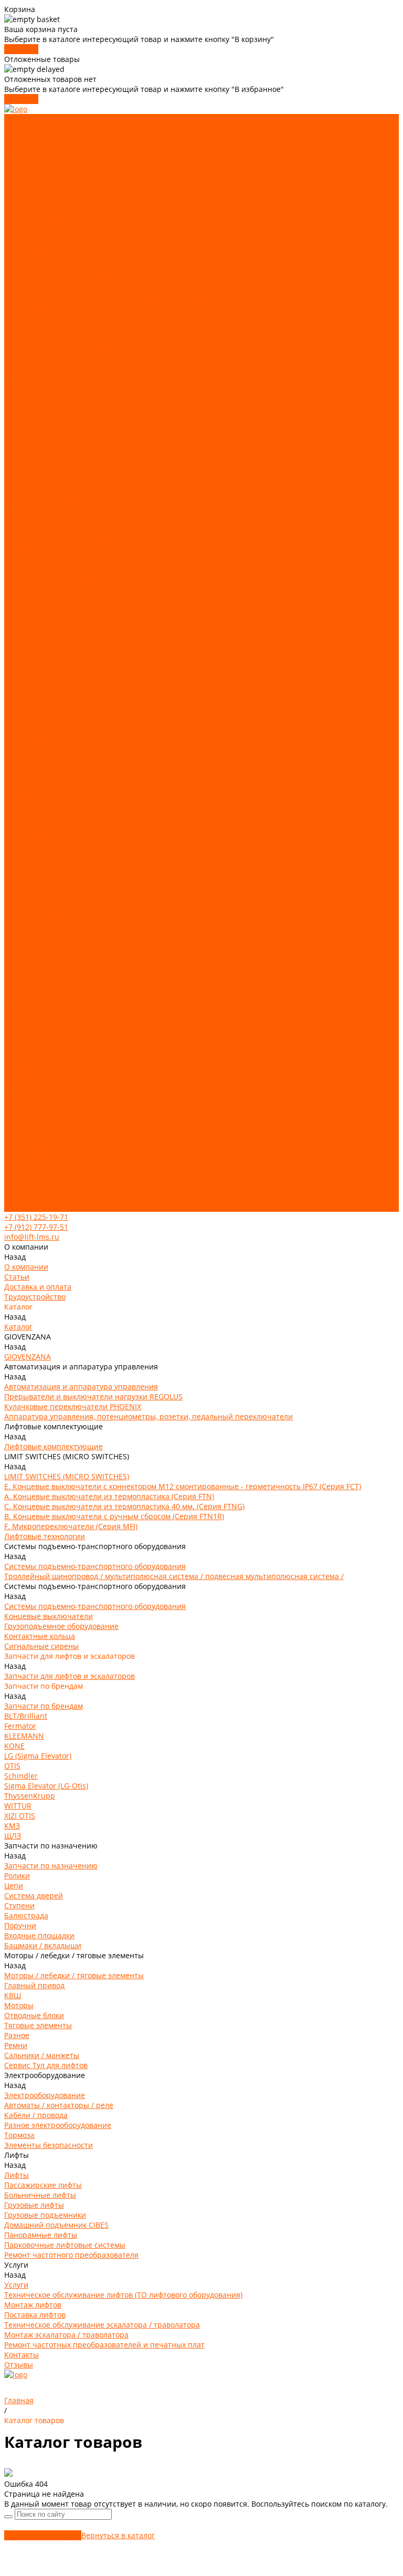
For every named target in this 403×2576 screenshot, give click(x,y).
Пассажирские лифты (43, 249)
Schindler (21, 718)
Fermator (20, 668)
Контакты (22, 1197)
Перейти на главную (43, 2535)
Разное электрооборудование (58, 1007)
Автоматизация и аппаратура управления (81, 179)
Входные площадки (39, 858)
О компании (26, 388)
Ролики (17, 798)
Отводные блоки (34, 917)
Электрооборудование (45, 977)
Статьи (17, 129)
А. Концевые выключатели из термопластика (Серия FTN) (109, 518)
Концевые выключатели (49, 598)
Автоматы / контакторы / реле (59, 987)
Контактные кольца (40, 618)
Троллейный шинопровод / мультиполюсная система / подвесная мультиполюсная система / (174, 578)
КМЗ (12, 768)
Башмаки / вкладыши (43, 868)
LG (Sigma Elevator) (38, 698)
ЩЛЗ (13, 778)
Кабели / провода (36, 997)
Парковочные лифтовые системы (65, 1107)
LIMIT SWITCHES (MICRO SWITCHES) (67, 498)
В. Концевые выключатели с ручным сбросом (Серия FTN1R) (114, 538)
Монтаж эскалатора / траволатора (66, 339)
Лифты (17, 239)
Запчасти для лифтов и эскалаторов (70, 209)
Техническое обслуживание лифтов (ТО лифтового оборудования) (123, 299)
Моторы (19, 907)
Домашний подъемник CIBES (56, 1087)
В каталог (21, 49)
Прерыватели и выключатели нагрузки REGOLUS (93, 458)
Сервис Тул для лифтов (46, 967)
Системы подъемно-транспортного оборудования (95, 199)
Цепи (14, 808)
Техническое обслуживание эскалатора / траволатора (102, 329)
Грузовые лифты (34, 269)
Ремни (16, 947)
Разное (17, 937)
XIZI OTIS (20, 758)
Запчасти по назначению (51, 229)
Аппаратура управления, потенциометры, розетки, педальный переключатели (149, 478)
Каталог (18, 428)
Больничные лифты (40, 259)
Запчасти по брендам (44, 219)
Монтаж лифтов (33, 309)
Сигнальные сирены (41, 628)
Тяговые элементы (38, 927)
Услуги (16, 1127)
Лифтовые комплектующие (54, 189)
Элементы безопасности (49, 1027)
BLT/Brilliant (26, 658)
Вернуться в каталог (118, 2535)
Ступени (19, 828)
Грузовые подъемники (45, 1077)
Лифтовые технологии (45, 558)
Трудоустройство (35, 149)
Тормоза (19, 1017)
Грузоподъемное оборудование (61, 608)
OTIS (12, 708)
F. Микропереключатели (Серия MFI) (71, 548)
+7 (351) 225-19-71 (36, 1217)
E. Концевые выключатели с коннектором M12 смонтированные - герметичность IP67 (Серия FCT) (183, 508)
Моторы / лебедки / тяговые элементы (74, 877)
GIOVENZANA (28, 169)
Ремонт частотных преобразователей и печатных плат (104, 349)
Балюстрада (26, 838)
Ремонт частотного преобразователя (71, 279)
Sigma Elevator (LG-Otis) (46, 728)
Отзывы (19, 1207)
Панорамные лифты (41, 1097)
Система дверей (34, 818)
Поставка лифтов (35, 319)
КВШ (13, 897)
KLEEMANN (24, 678)
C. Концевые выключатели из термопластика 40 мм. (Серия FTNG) (124, 528)
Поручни (20, 848)
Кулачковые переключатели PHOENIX (73, 468)
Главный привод (34, 887)
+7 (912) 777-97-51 (36, 1227)
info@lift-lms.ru (32, 1237)
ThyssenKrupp (30, 738)
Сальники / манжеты (42, 957)
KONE (14, 688)
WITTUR (18, 748)
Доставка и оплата (38, 139)
